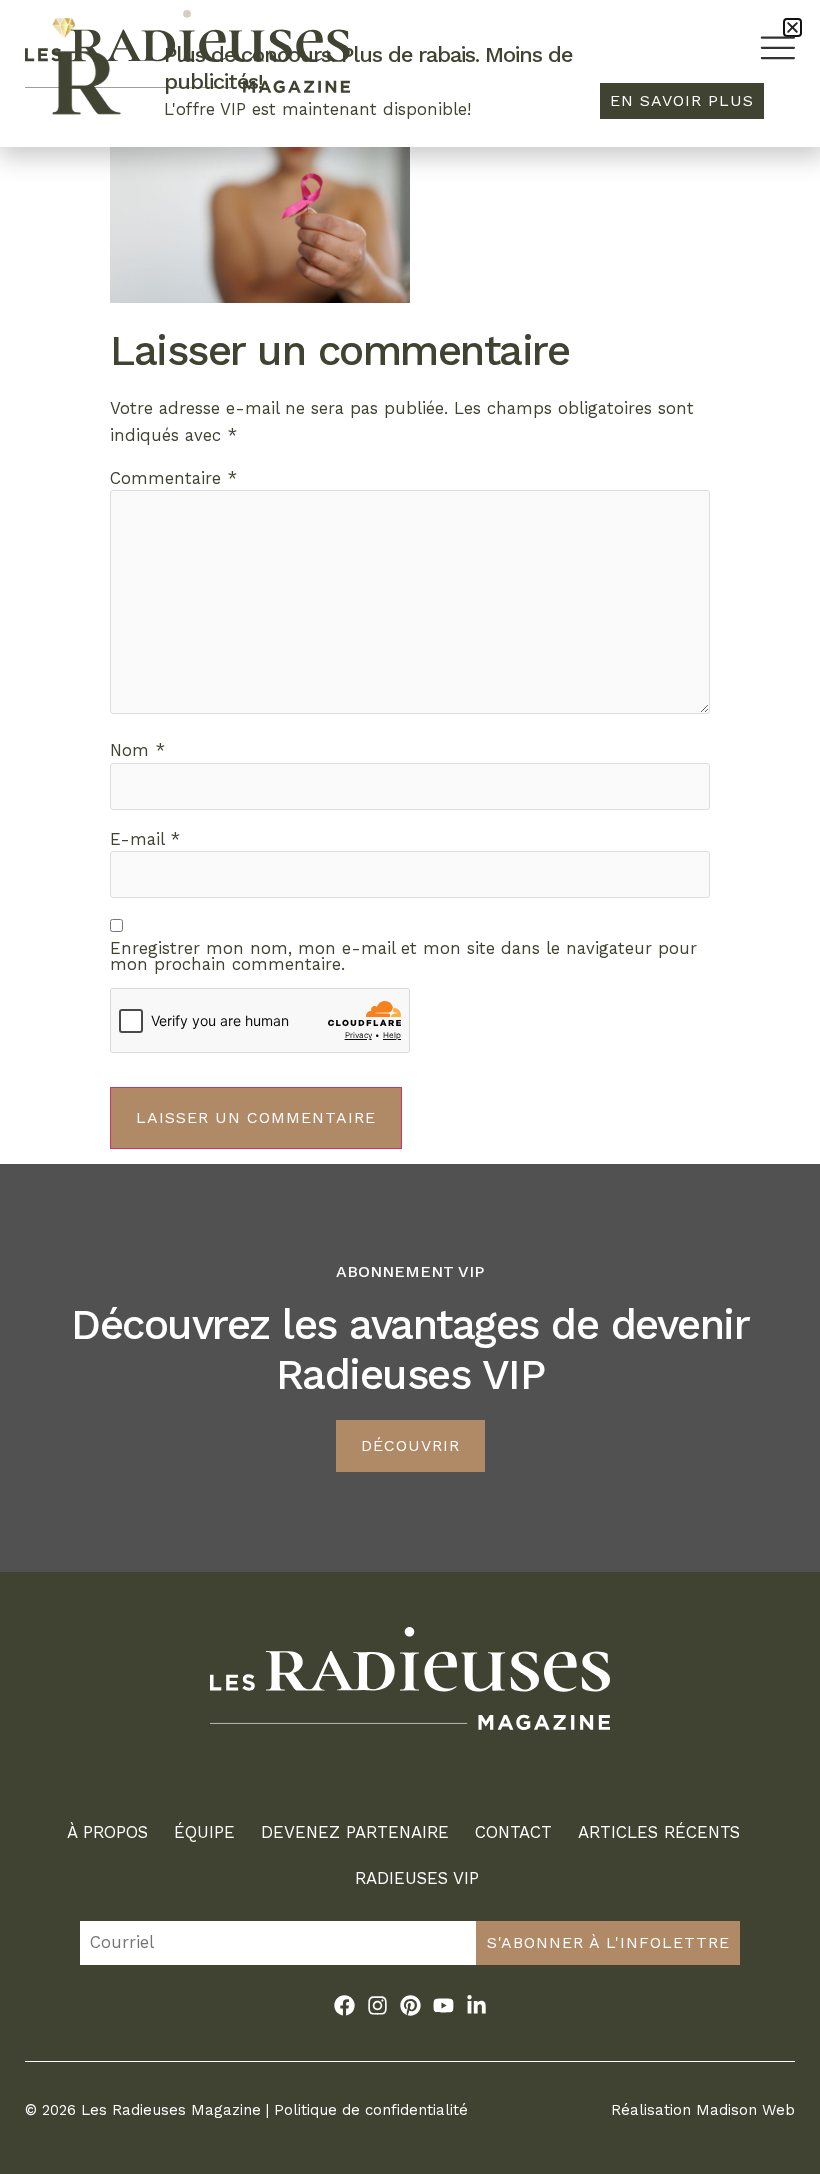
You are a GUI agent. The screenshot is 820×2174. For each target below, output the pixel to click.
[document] (410, 1087)
